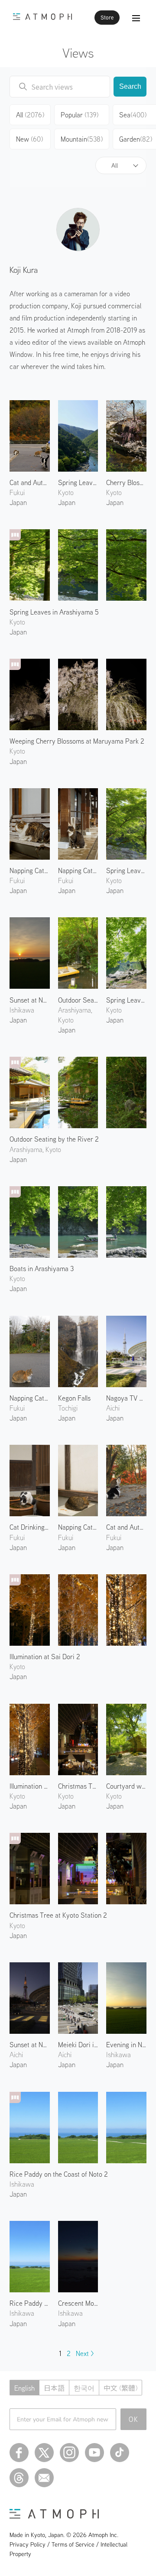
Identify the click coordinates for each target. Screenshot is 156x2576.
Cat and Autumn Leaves (126, 1527)
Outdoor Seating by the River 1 (78, 1000)
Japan (18, 502)
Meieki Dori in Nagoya (78, 2045)
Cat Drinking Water (30, 1527)
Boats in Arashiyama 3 (42, 1269)
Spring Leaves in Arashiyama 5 (54, 612)
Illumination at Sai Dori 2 (45, 1657)
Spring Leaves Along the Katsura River (126, 1000)
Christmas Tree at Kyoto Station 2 (58, 1915)
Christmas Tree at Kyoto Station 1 (78, 1786)
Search (130, 86)
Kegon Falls (74, 1398)
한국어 (84, 2388)
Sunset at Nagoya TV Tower (30, 2045)
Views (78, 53)
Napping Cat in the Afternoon (78, 1527)
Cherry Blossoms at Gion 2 (126, 482)
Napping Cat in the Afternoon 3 (30, 871)
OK (134, 2419)
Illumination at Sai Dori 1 (30, 1786)
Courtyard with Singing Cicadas (126, 1786)
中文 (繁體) (120, 2388)
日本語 (54, 2388)
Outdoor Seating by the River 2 (54, 1139)
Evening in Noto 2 (126, 2045)
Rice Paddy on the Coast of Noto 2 (59, 2174)
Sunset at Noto (30, 1000)
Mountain (82, 139)
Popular (80, 115)
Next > (85, 2353)
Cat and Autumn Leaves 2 (30, 482)
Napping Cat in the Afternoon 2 (30, 1398)
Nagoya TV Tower (126, 1398)
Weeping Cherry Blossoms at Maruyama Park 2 (77, 741)
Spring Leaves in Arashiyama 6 (78, 482)
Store (107, 18)
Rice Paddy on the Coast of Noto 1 (30, 2303)
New (29, 139)
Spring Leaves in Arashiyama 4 (126, 871)
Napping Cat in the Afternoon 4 (78, 871)
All (115, 165)
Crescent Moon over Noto (78, 2303)
